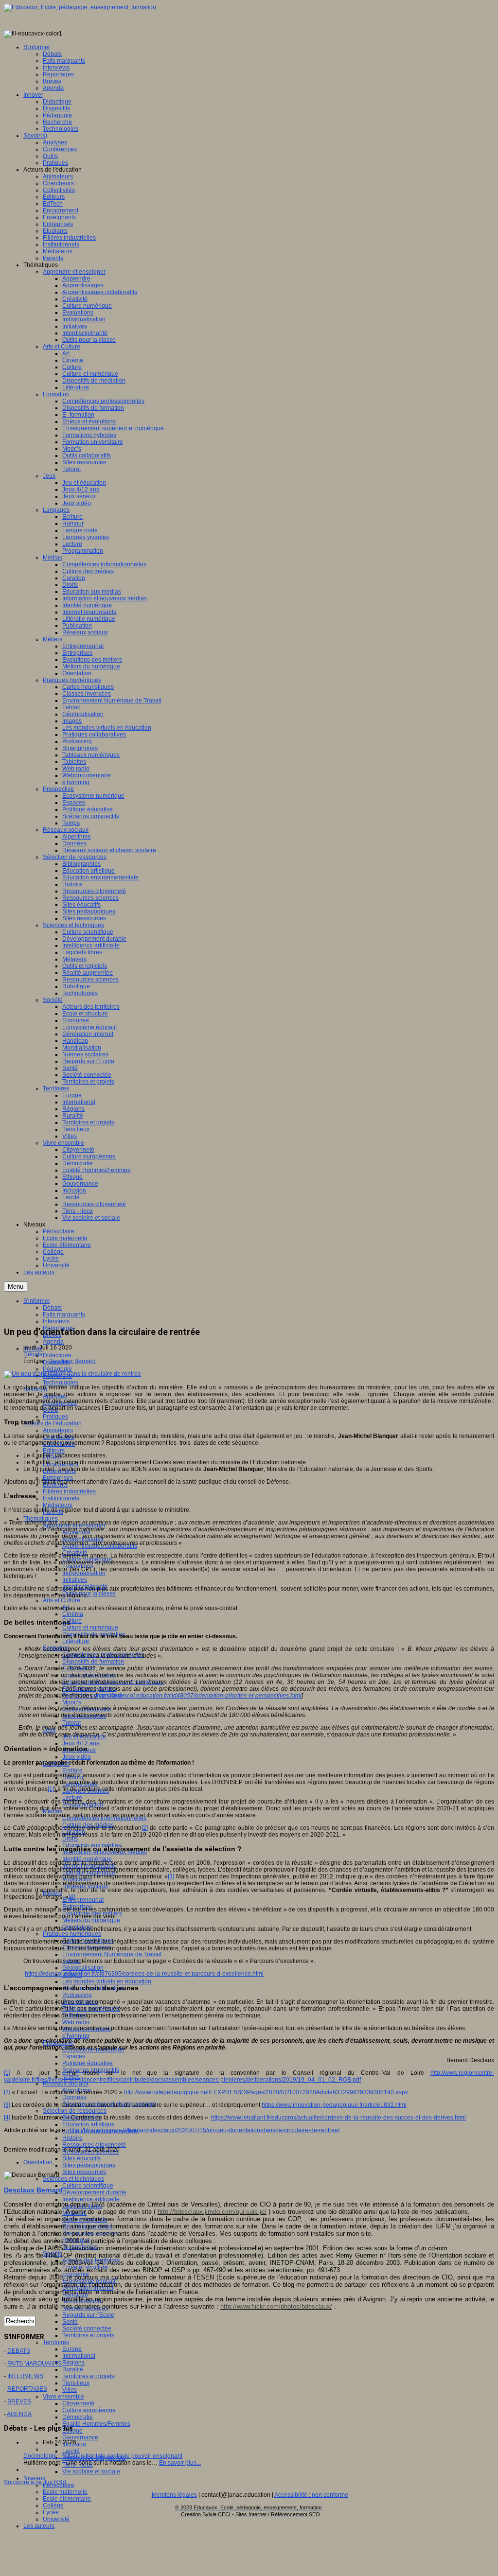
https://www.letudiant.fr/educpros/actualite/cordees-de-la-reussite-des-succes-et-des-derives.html (338, 2118)
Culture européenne (89, 2410)
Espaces (74, 2056)
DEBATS (19, 2351)
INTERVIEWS (25, 2376)
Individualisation (84, 1573)
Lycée (51, 2512)
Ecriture (72, 1770)
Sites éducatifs (81, 2158)
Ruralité (73, 2369)
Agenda (53, 1342)
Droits (70, 1839)
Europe (72, 2349)
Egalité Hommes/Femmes (96, 2424)
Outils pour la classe (89, 1594)
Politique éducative (88, 2063)
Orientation (38, 2162)
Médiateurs (58, 1505)
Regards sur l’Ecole (88, 2315)
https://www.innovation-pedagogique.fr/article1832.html (334, 2105)
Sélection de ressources (75, 2111)
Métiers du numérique (91, 1920)
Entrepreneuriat (83, 1900)
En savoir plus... (180, 2463)
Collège (53, 2506)
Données (74, 2097)
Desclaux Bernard (72, 1361)
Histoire (72, 2138)
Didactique (57, 1355)
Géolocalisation (83, 1968)
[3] (171, 1876)
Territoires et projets (88, 2335)
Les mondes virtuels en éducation (107, 1981)
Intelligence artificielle (91, 2199)
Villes (70, 2390)
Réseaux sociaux (66, 2084)
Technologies (61, 1383)
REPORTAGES (27, 2389)
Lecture (72, 1798)
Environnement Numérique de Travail (112, 1954)
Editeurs (54, 1451)
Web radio (76, 2022)
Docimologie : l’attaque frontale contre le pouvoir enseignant (103, 2456)
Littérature (76, 1641)
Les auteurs (39, 2526)
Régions (73, 2363)
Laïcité (71, 2451)
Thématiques (41, 1519)
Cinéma (73, 1614)
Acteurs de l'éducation (53, 1423)
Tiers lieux (76, 2383)
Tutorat (71, 1723)
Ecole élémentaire (67, 2499)
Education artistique (89, 2124)
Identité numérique (87, 1859)
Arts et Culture (62, 1600)
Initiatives (75, 1580)
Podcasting (77, 1995)
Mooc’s (72, 1702)
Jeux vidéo (77, 1757)
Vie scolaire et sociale (91, 2471)
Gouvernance (80, 2437)
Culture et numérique (90, 1628)
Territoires (56, 2342)
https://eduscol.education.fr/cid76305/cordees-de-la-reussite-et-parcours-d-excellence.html (144, 1974)
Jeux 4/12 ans (81, 1743)
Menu (16, 1287)
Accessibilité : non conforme (311, 2495)
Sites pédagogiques (89, 2165)
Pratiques (55, 1417)
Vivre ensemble (63, 2397)
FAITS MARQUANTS (35, 2364)
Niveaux (34, 2478)
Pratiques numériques (72, 1934)
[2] (145, 1828)
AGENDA (19, 2414)
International (79, 2356)
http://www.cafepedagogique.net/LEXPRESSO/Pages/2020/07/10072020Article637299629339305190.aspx (266, 2092)
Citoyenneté (78, 2403)
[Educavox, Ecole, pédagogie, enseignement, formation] (80, 7)
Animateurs (58, 1430)
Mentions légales (174, 2495)
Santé (70, 2322)
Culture (72, 1621)
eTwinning (76, 2036)
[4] (72, 1897)
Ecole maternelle (65, 2492)
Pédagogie (57, 1369)
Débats (33, 1354)
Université (56, 2519)
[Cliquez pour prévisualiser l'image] (72, 1374)
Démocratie (78, 2417)
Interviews (56, 1321)
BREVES (19, 2401)
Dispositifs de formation (93, 1662)
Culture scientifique (88, 2186)
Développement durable (94, 2192)
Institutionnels (61, 1498)
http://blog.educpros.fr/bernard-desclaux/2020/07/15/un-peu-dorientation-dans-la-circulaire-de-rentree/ (205, 2130)
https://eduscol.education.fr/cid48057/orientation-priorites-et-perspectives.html (199, 1696)
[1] (51, 1789)
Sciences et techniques (73, 2179)
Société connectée (87, 2329)
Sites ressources (84, 2172)
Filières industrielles (69, 1491)
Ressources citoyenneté (94, 2145)
